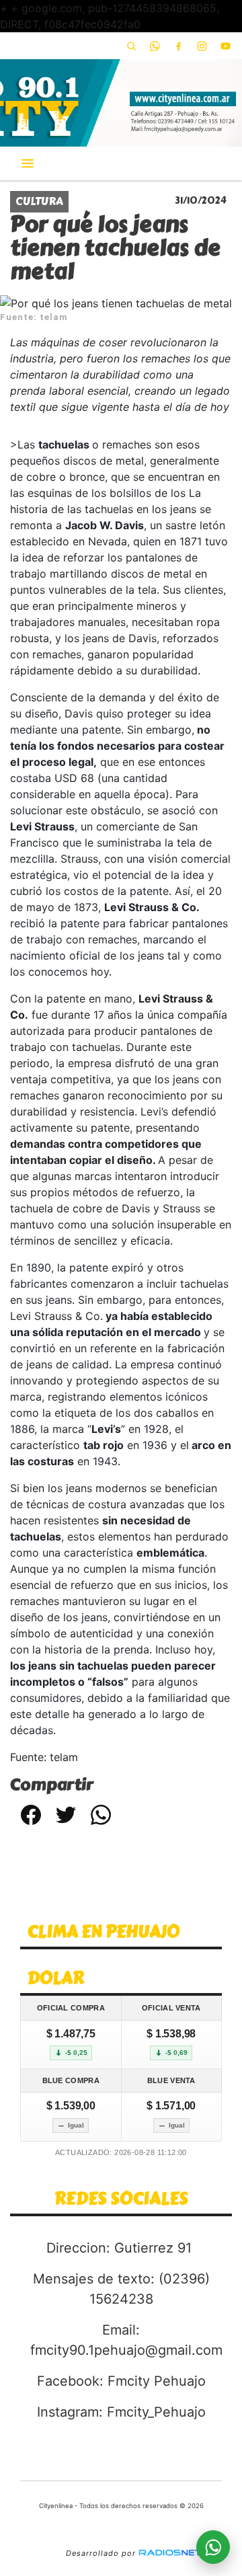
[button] (131, 46)
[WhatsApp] (155, 46)
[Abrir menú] (28, 163)
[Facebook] (178, 46)
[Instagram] (202, 46)
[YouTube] (225, 46)
